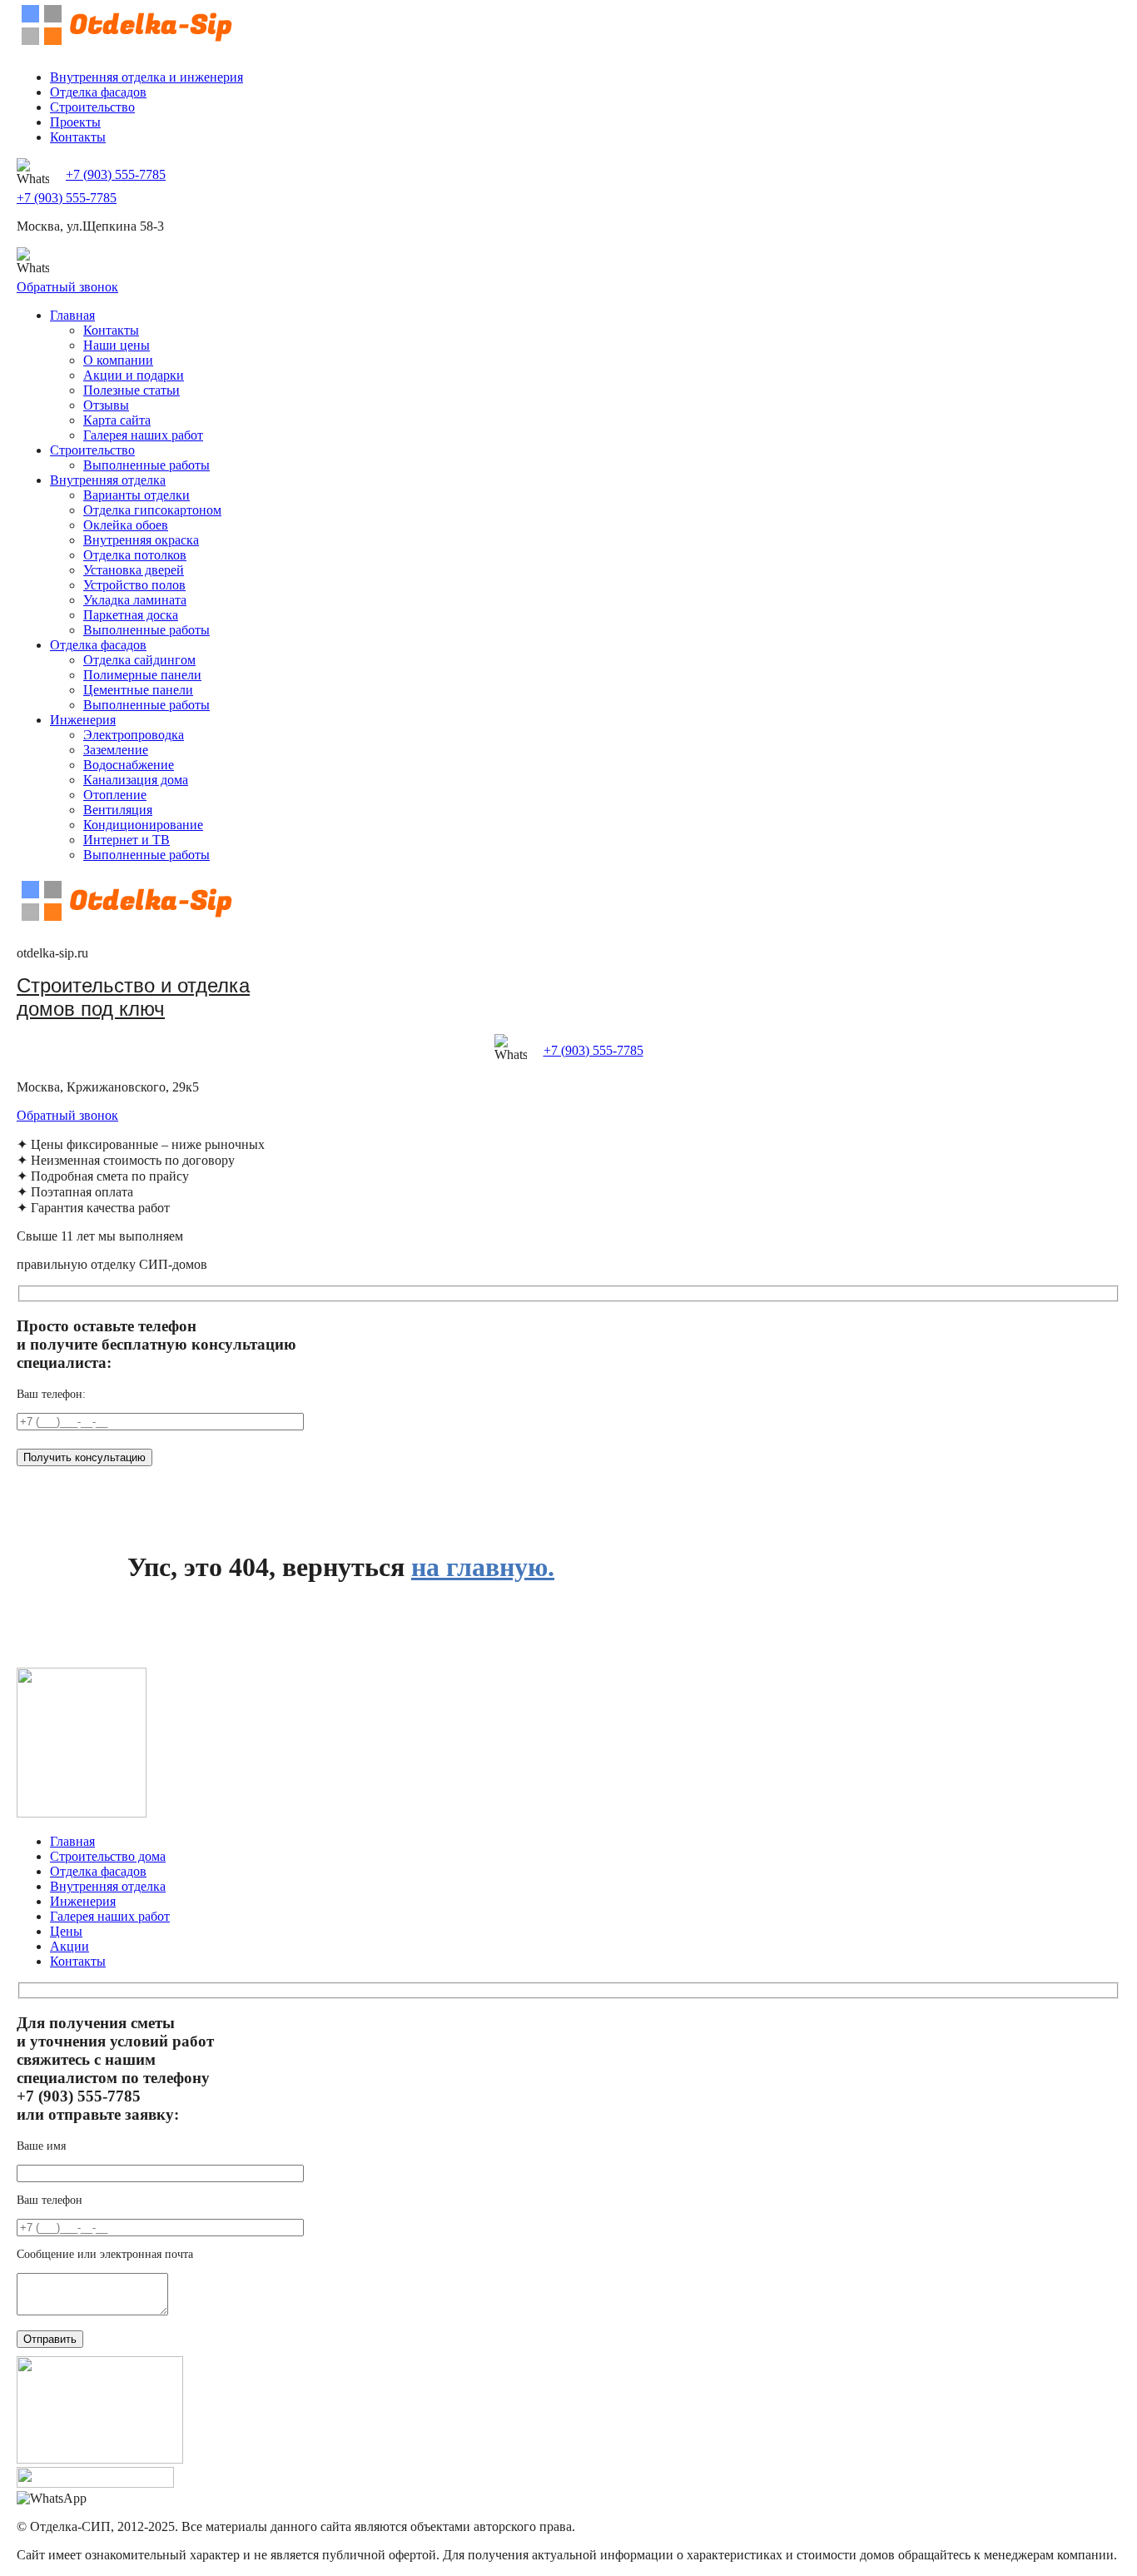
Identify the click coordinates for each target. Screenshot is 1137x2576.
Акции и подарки (134, 375)
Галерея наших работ (143, 435)
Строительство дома (108, 1856)
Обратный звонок (67, 287)
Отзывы (106, 405)
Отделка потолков (135, 555)
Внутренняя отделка (108, 480)
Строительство (92, 107)
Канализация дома (136, 780)
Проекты (75, 122)
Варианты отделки (137, 495)
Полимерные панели (142, 675)
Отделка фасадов (98, 92)
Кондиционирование (143, 825)
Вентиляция (118, 810)
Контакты (78, 137)
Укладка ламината (135, 600)
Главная (72, 315)
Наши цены (117, 345)
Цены (66, 1931)
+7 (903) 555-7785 (116, 174)
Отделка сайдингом (139, 660)
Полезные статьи (132, 390)
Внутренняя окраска (141, 540)
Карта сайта (117, 420)
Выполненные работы (146, 465)
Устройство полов (134, 585)
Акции (70, 1946)
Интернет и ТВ (127, 840)
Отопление (115, 795)
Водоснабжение (129, 765)
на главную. (483, 1567)
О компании (118, 360)
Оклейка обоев (126, 525)
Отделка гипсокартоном (152, 510)
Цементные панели (138, 690)
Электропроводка (134, 735)
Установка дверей (134, 570)
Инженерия (83, 720)
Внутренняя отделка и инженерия (146, 77)
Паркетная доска (131, 615)
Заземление (116, 750)
